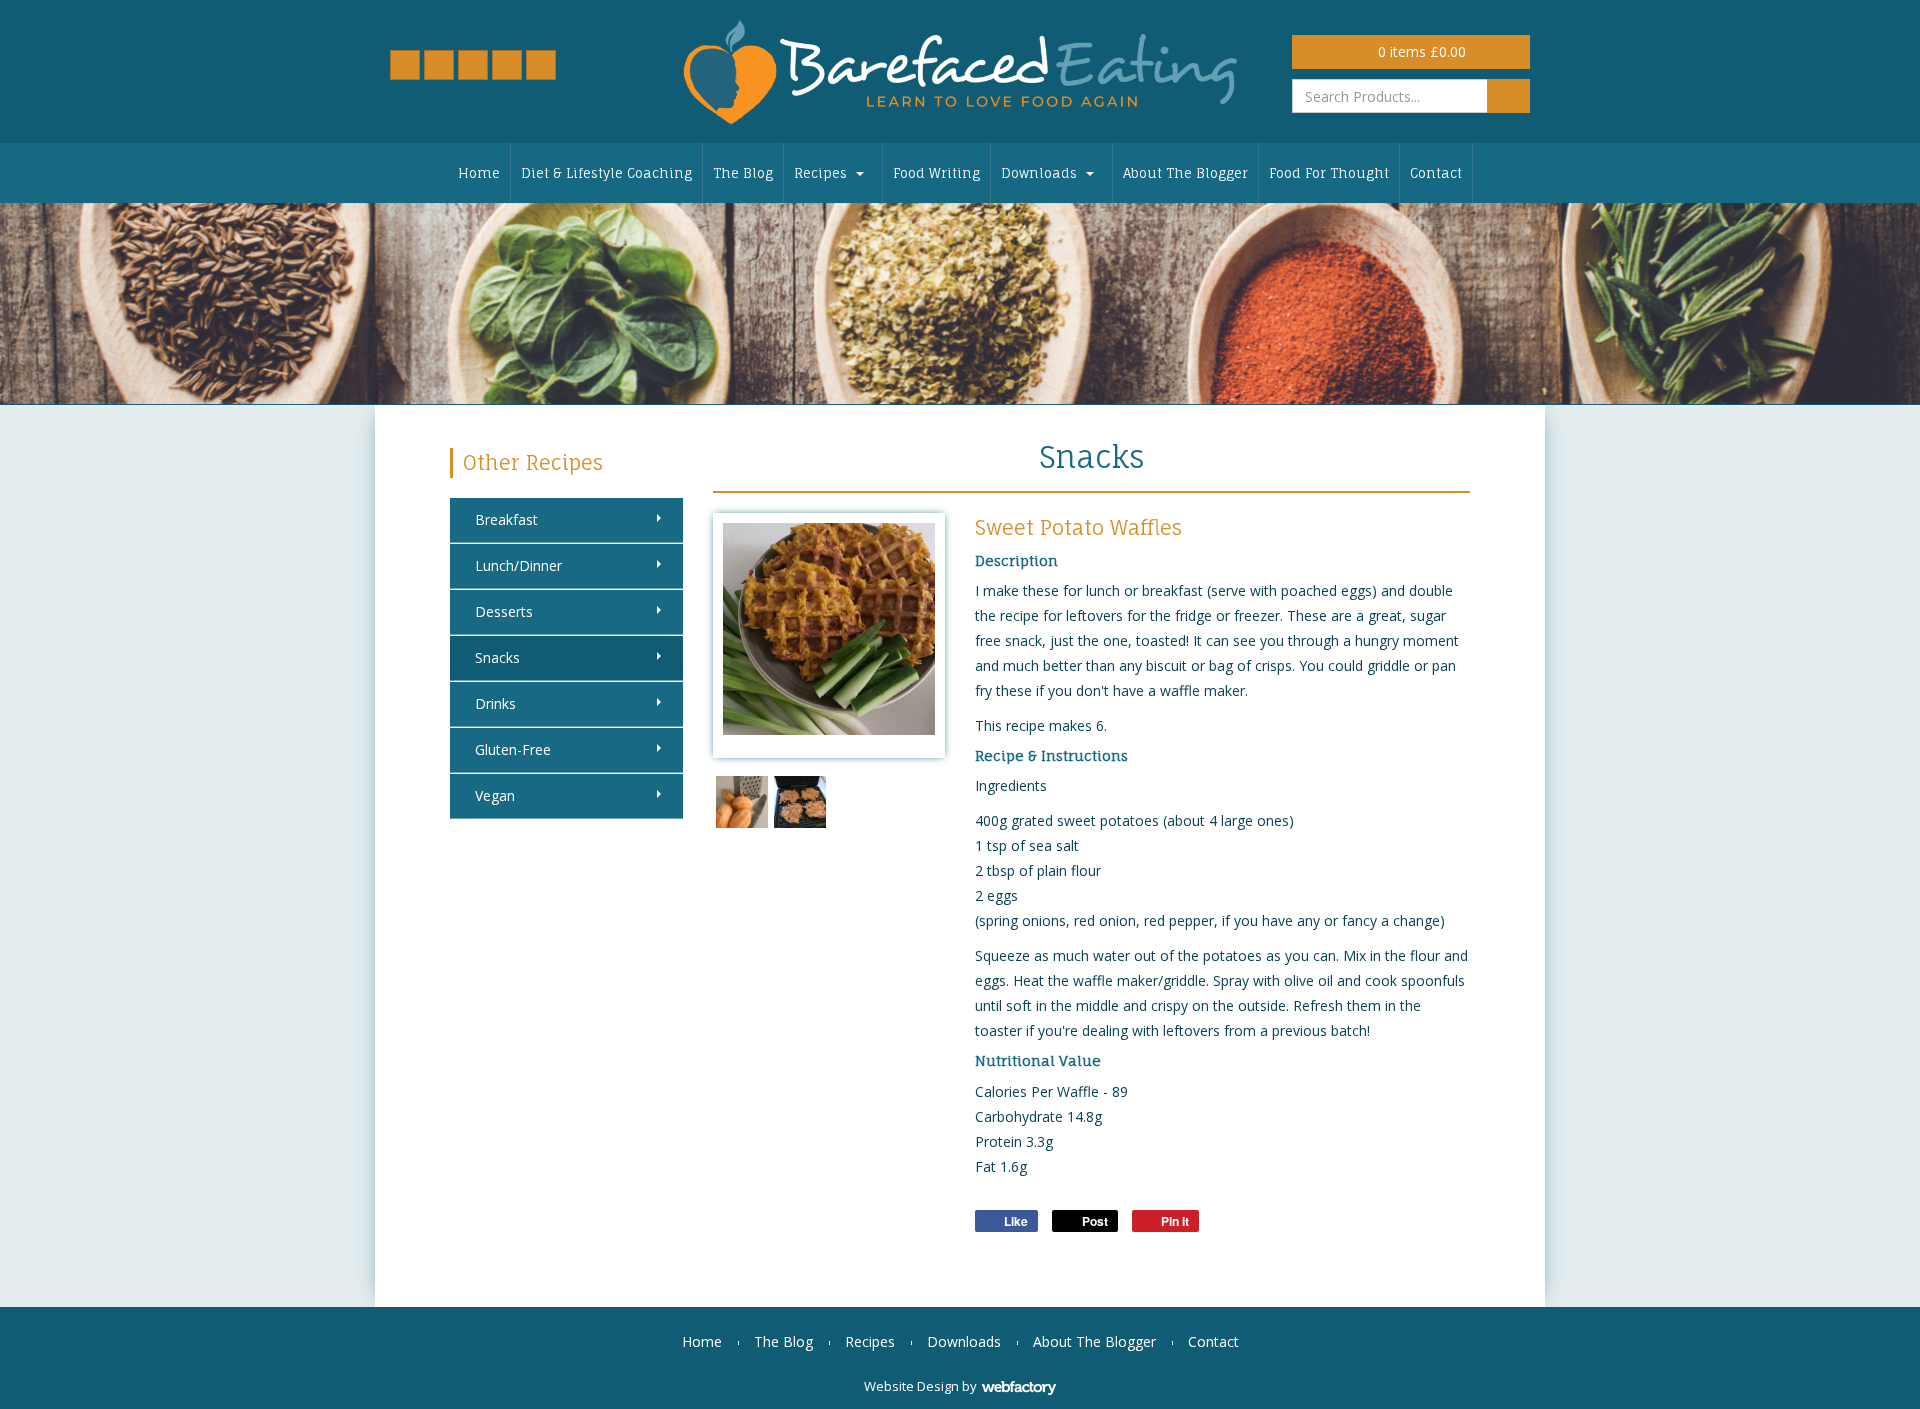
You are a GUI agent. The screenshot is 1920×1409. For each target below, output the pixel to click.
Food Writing (936, 173)
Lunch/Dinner (518, 565)
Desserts (504, 611)
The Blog (743, 173)
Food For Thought (1329, 173)
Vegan (495, 795)
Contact (1436, 173)
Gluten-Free (513, 749)
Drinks (495, 703)
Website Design (911, 1386)
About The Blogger (1185, 173)
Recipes (820, 173)
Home (479, 173)
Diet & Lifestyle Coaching (606, 173)
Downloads (1039, 173)
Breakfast (506, 519)
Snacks (497, 657)
